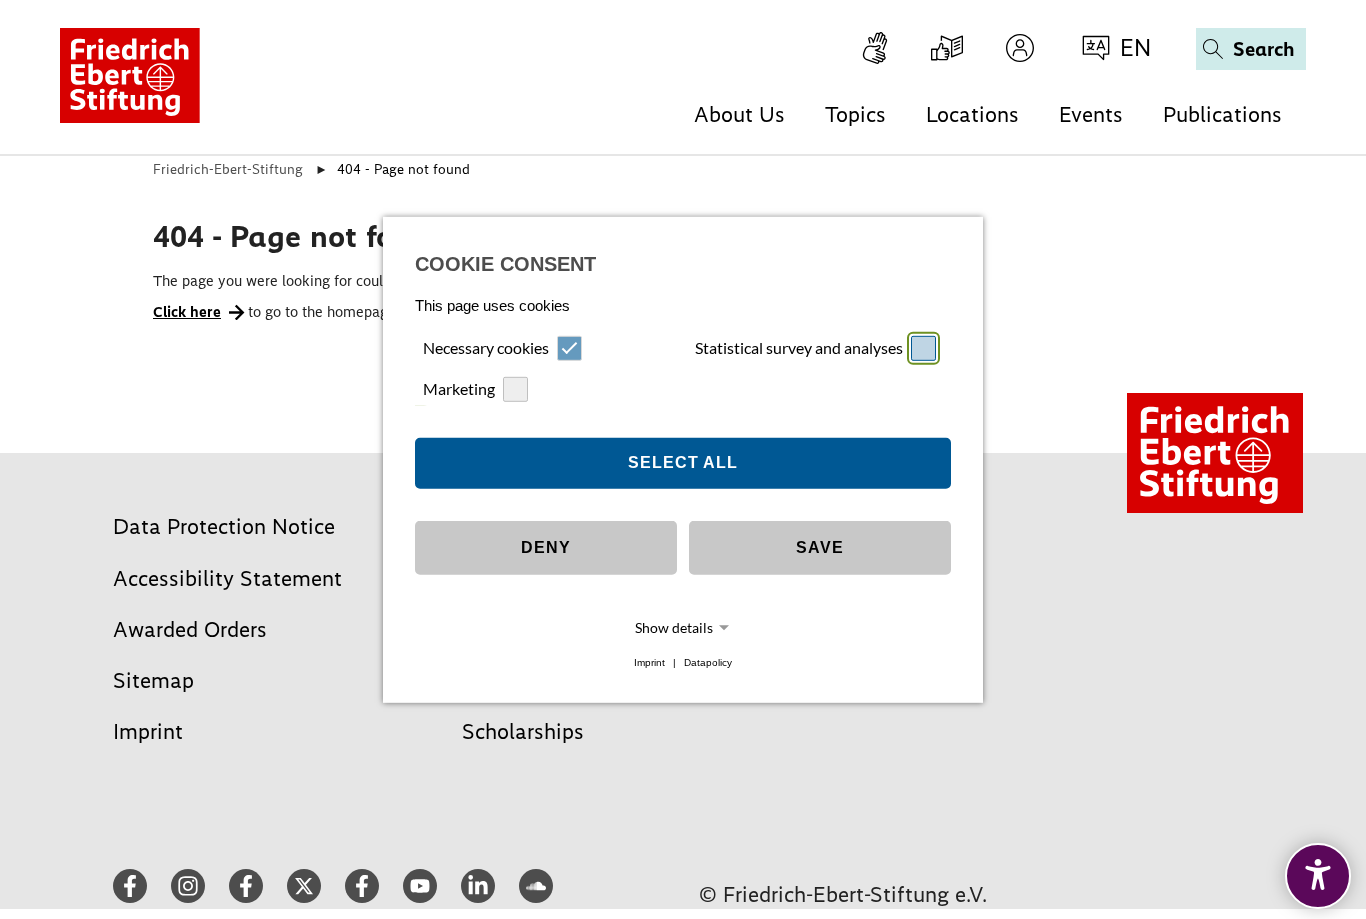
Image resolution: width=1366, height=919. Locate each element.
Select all (683, 462)
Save (820, 547)
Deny (546, 547)
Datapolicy (708, 662)
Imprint (649, 662)
